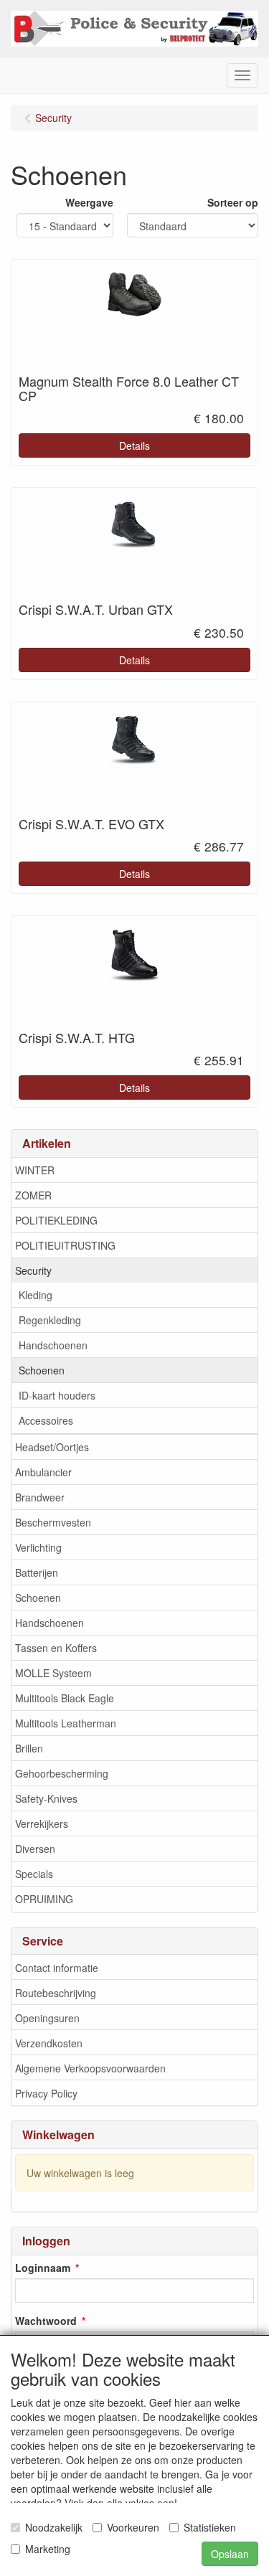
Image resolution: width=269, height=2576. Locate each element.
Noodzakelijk (54, 2527)
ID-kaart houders (57, 1395)
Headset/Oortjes (52, 1447)
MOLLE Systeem (53, 1673)
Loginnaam (43, 2268)
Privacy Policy (46, 2093)
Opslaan (230, 2554)
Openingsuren (47, 2018)
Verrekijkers (42, 1824)
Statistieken (210, 2527)
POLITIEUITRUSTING (65, 1245)
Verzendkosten (49, 2043)
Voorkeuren (133, 2527)
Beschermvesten (53, 1522)
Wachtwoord (46, 2321)
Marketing (48, 2549)
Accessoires (46, 1420)
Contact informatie (57, 1968)
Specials (34, 1874)
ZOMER (33, 1195)
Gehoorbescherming (62, 1773)
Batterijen (37, 1572)
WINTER (35, 1170)
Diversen (35, 1849)
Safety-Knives (46, 1798)
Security (33, 1270)
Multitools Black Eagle (65, 1698)
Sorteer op (233, 202)
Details (134, 445)
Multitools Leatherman (66, 1723)
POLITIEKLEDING (56, 1220)
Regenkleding (50, 1320)
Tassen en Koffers (56, 1648)
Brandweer (40, 1497)
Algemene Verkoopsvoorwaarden (90, 2068)
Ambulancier (43, 1472)
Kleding (36, 1295)
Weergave (89, 202)
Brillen (29, 1748)
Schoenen (42, 1370)
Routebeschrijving (56, 1993)
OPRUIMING (44, 1899)
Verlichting (38, 1547)
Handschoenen (53, 1345)
